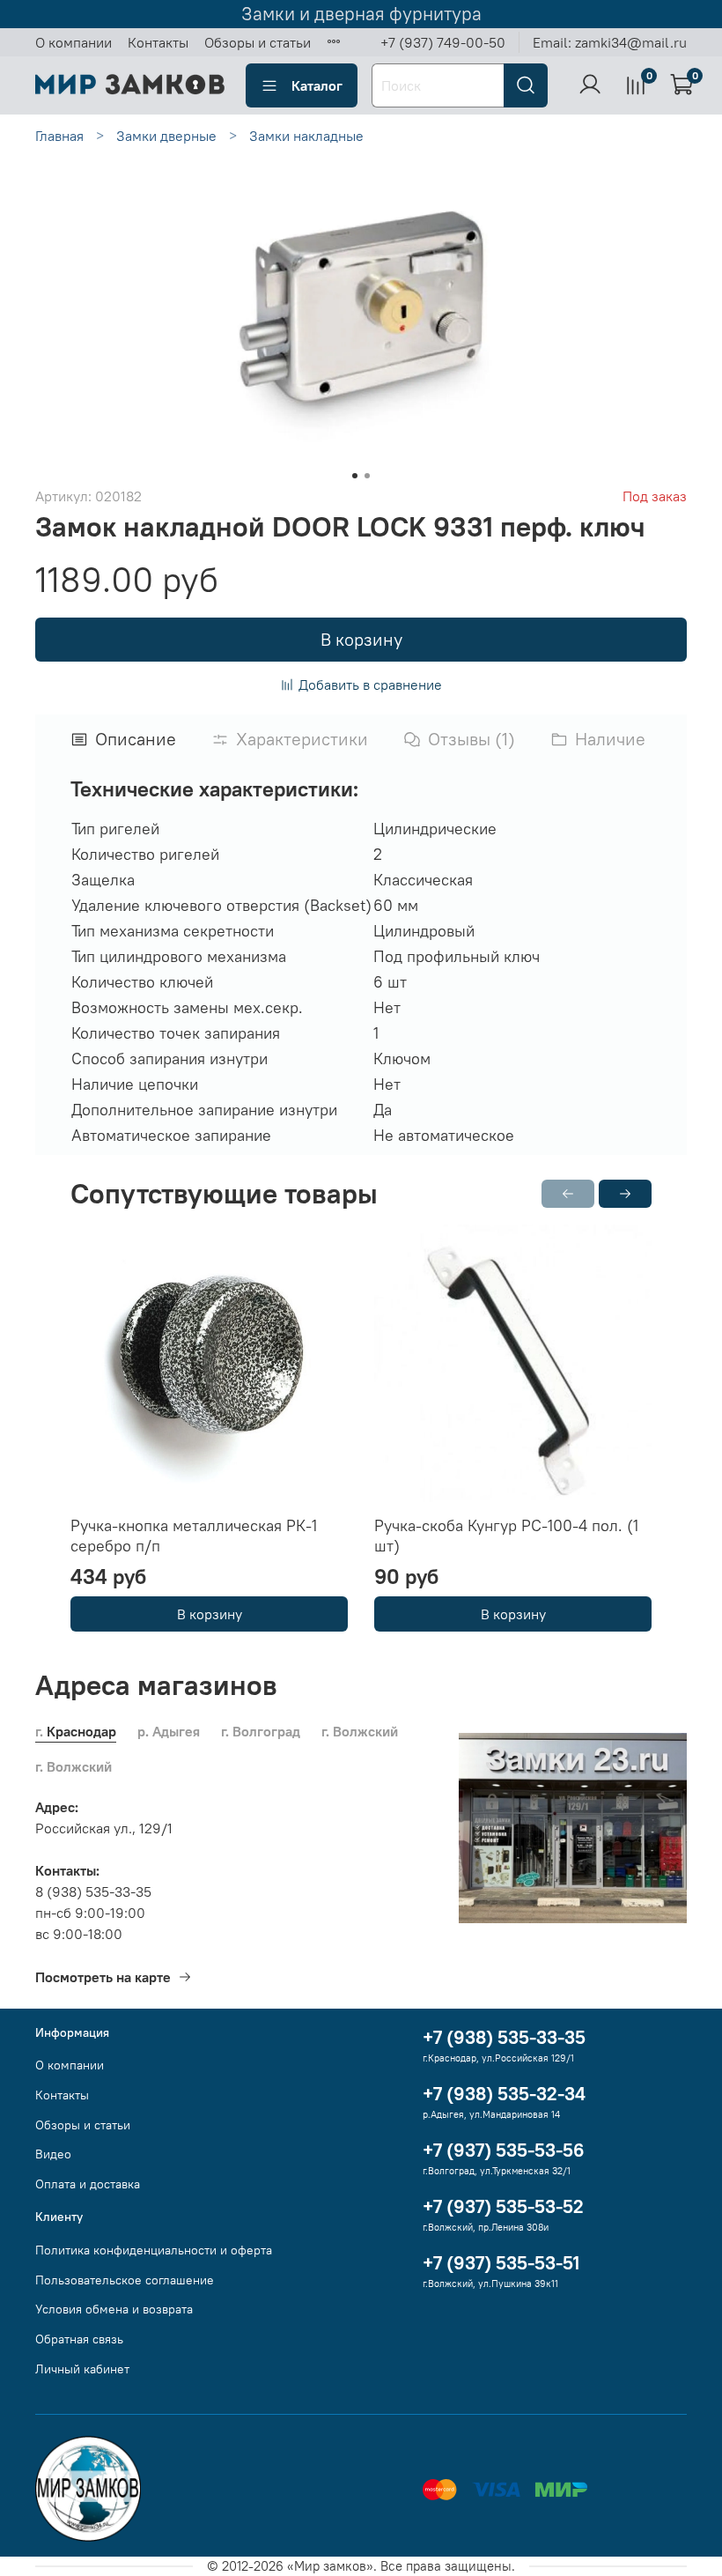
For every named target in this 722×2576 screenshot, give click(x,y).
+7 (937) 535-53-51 (501, 2263)
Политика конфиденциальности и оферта (154, 2250)
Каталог (317, 85)
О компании (74, 42)
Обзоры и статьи (258, 42)
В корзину (210, 1614)
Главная (59, 136)
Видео (53, 2154)
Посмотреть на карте (103, 1977)
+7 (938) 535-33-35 (504, 2037)
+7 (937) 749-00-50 (443, 42)
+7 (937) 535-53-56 (504, 2150)
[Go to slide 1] (355, 476)
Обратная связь (79, 2339)
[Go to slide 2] (367, 476)
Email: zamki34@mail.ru (610, 42)
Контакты (158, 42)
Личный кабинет (82, 2369)
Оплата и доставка (88, 2184)
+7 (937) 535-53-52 (503, 2206)
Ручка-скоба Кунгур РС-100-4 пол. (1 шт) (506, 1536)
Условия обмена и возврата (114, 2309)
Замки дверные (166, 136)
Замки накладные (306, 136)
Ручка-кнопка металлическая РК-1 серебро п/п (194, 1536)
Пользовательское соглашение (125, 2280)
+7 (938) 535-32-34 (504, 2094)
